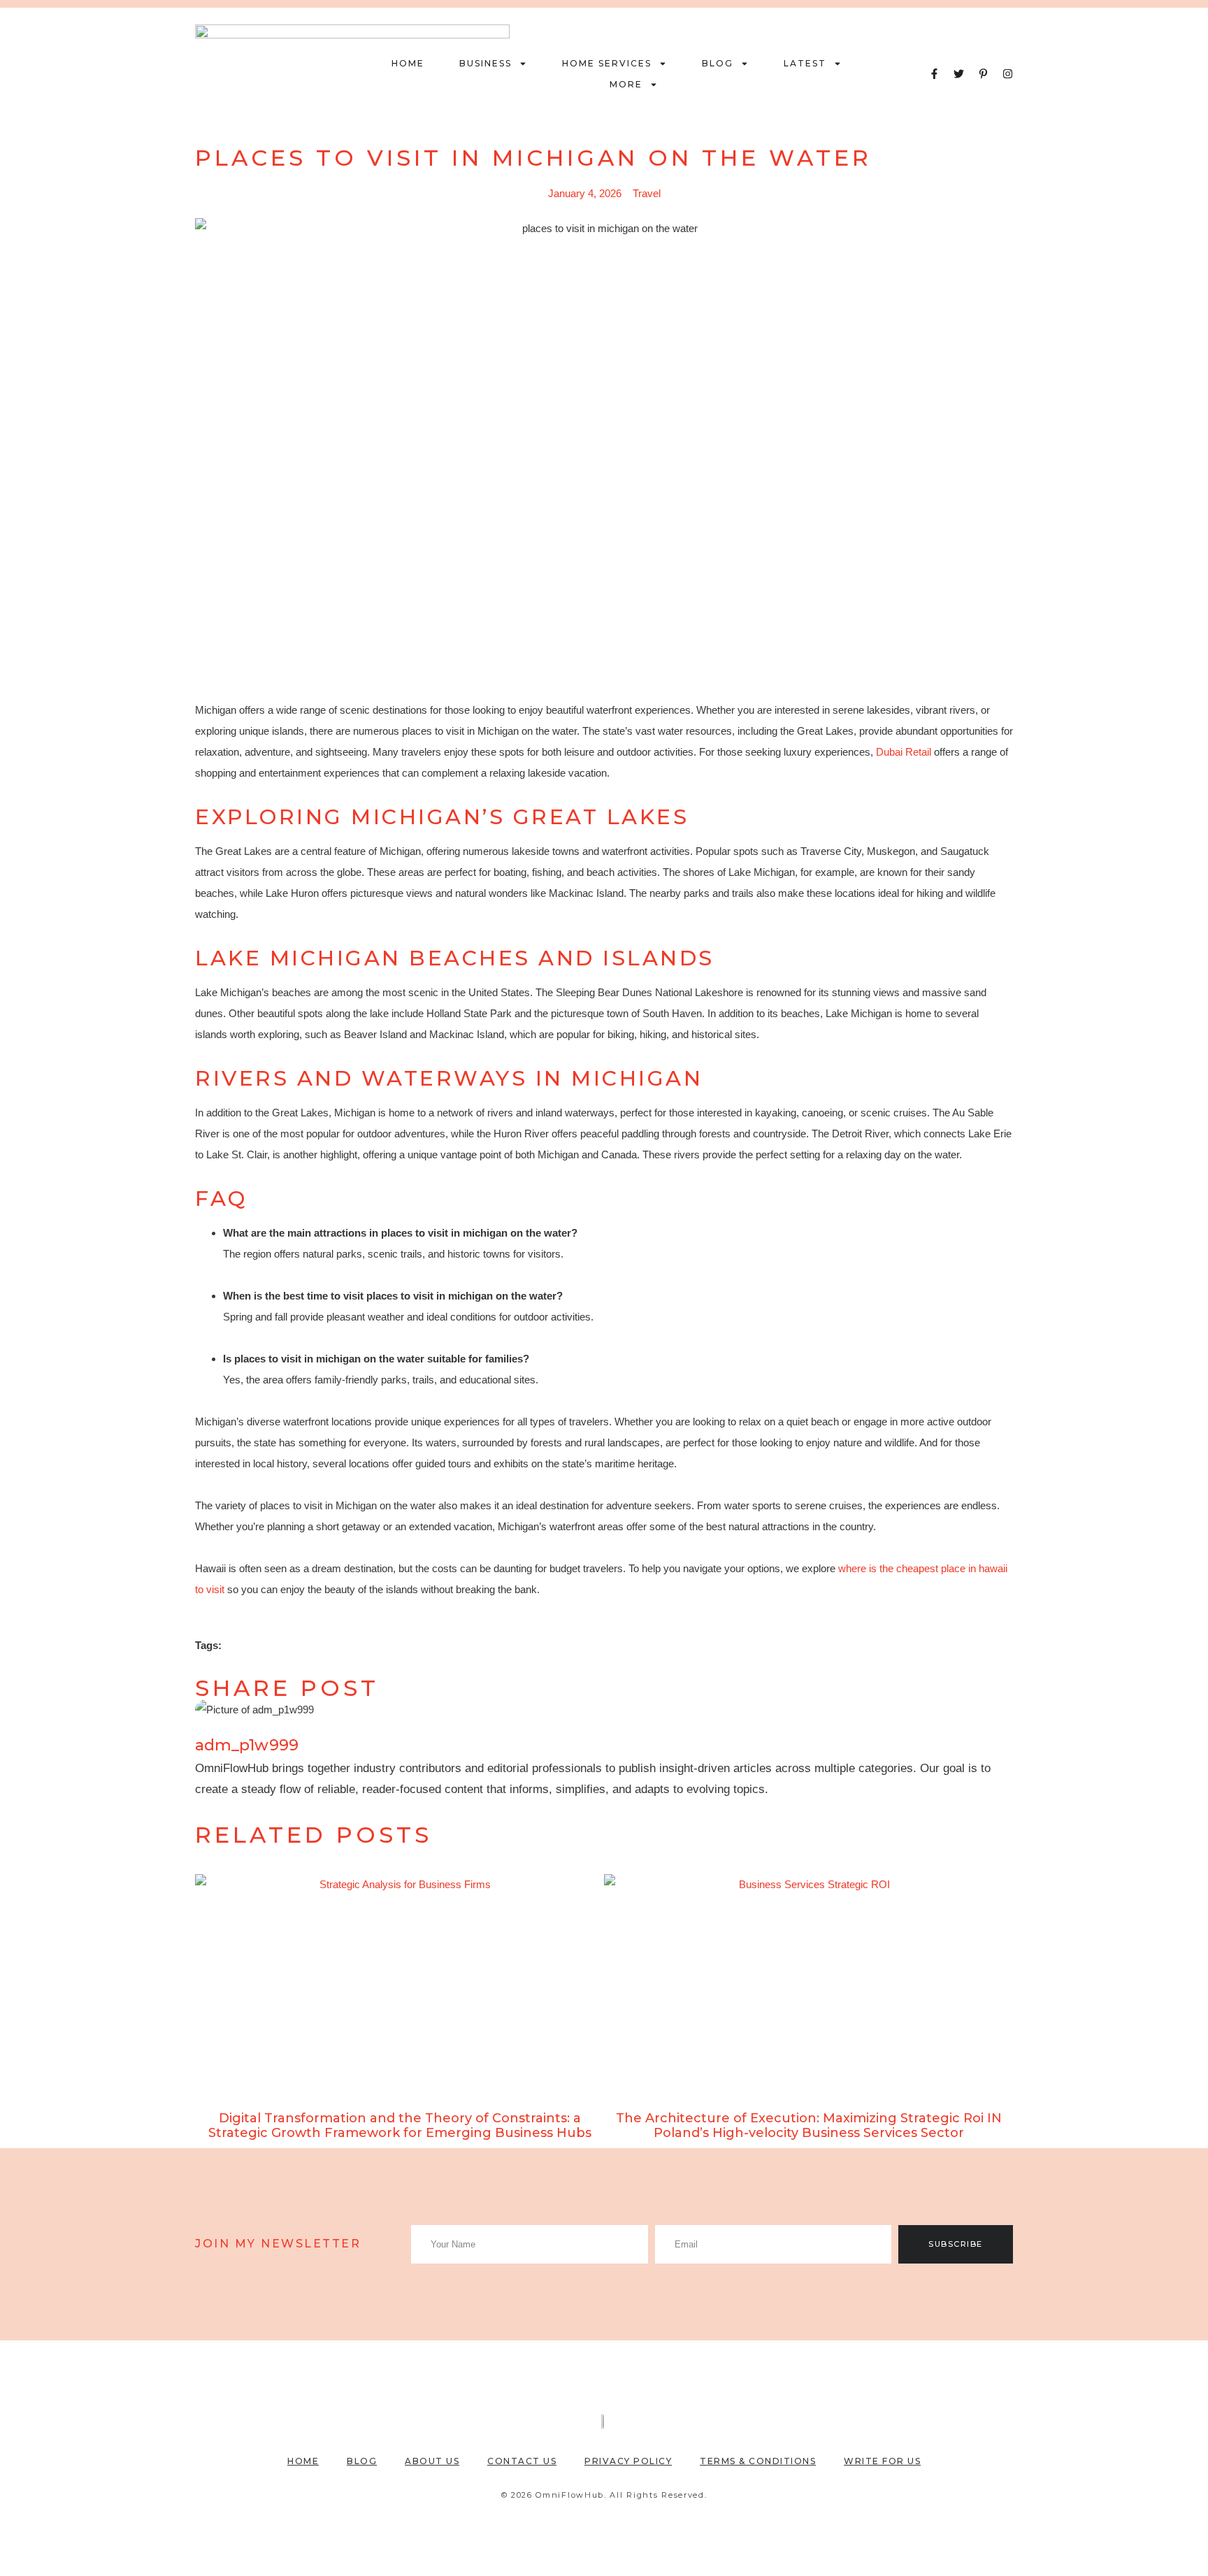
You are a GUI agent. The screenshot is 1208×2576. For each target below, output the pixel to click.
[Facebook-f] (934, 74)
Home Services (607, 63)
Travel (647, 193)
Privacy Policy (628, 2461)
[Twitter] (959, 74)
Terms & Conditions (758, 2461)
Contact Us (522, 2461)
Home (408, 63)
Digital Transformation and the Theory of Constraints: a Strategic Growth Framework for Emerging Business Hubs (400, 2126)
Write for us (882, 2461)
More (626, 84)
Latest (805, 63)
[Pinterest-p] (983, 74)
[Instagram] (1008, 74)
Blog (718, 63)
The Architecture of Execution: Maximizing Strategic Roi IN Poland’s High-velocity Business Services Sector (809, 2126)
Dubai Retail (904, 752)
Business (486, 63)
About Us (432, 2461)
